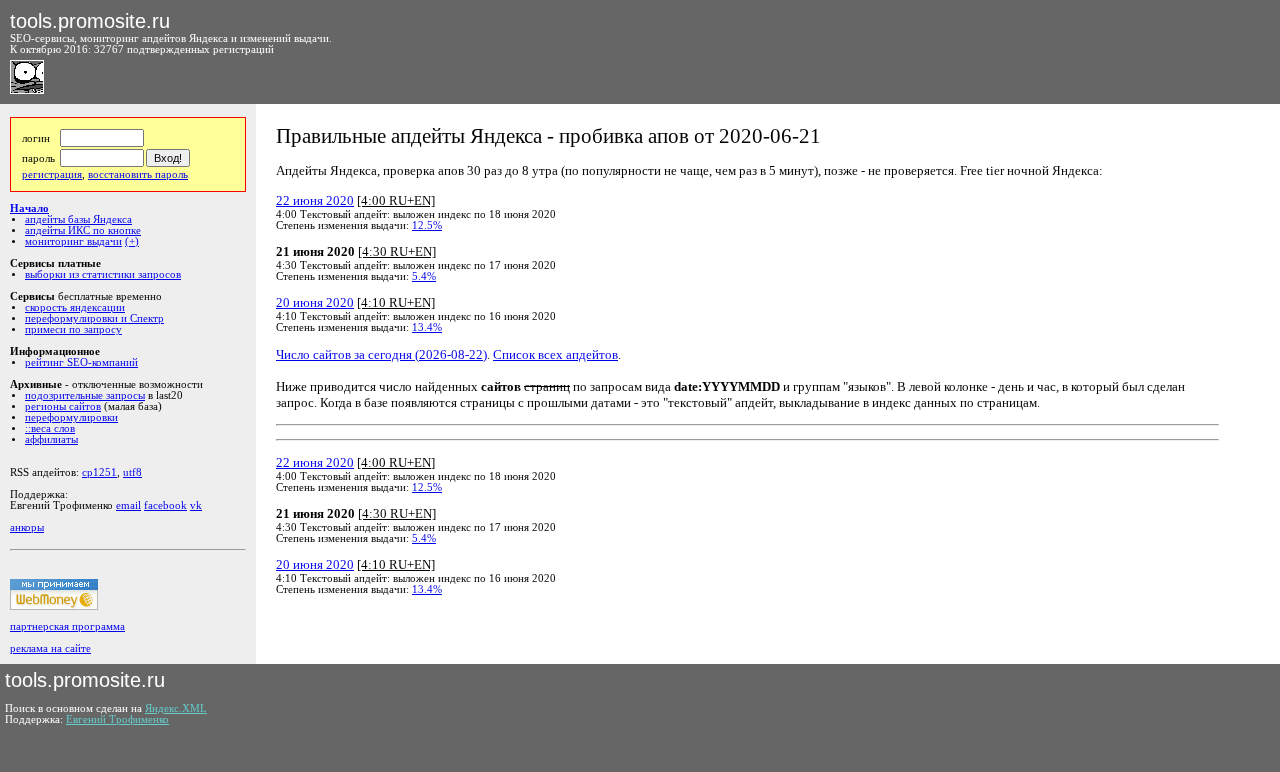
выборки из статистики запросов (103, 274)
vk (196, 505)
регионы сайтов (63, 406)
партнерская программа (67, 626)
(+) (132, 241)
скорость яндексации (75, 307)
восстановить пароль (138, 174)
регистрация (52, 174)
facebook (165, 505)
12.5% (427, 225)
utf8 (132, 472)
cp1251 (99, 472)
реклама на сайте (50, 648)
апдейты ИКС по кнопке (83, 230)
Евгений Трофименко (117, 719)
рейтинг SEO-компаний (81, 362)
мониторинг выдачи (73, 241)
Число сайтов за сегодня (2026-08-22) (381, 354)
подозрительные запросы (85, 395)
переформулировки (71, 417)
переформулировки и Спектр (94, 318)
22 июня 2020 (315, 200)
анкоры (27, 527)
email (128, 505)
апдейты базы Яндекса (78, 219)
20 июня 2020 (315, 302)
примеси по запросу (73, 329)
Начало (29, 208)
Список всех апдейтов (555, 354)
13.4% (427, 327)
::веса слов (50, 428)
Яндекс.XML (176, 708)
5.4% (424, 276)
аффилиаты (51, 439)
